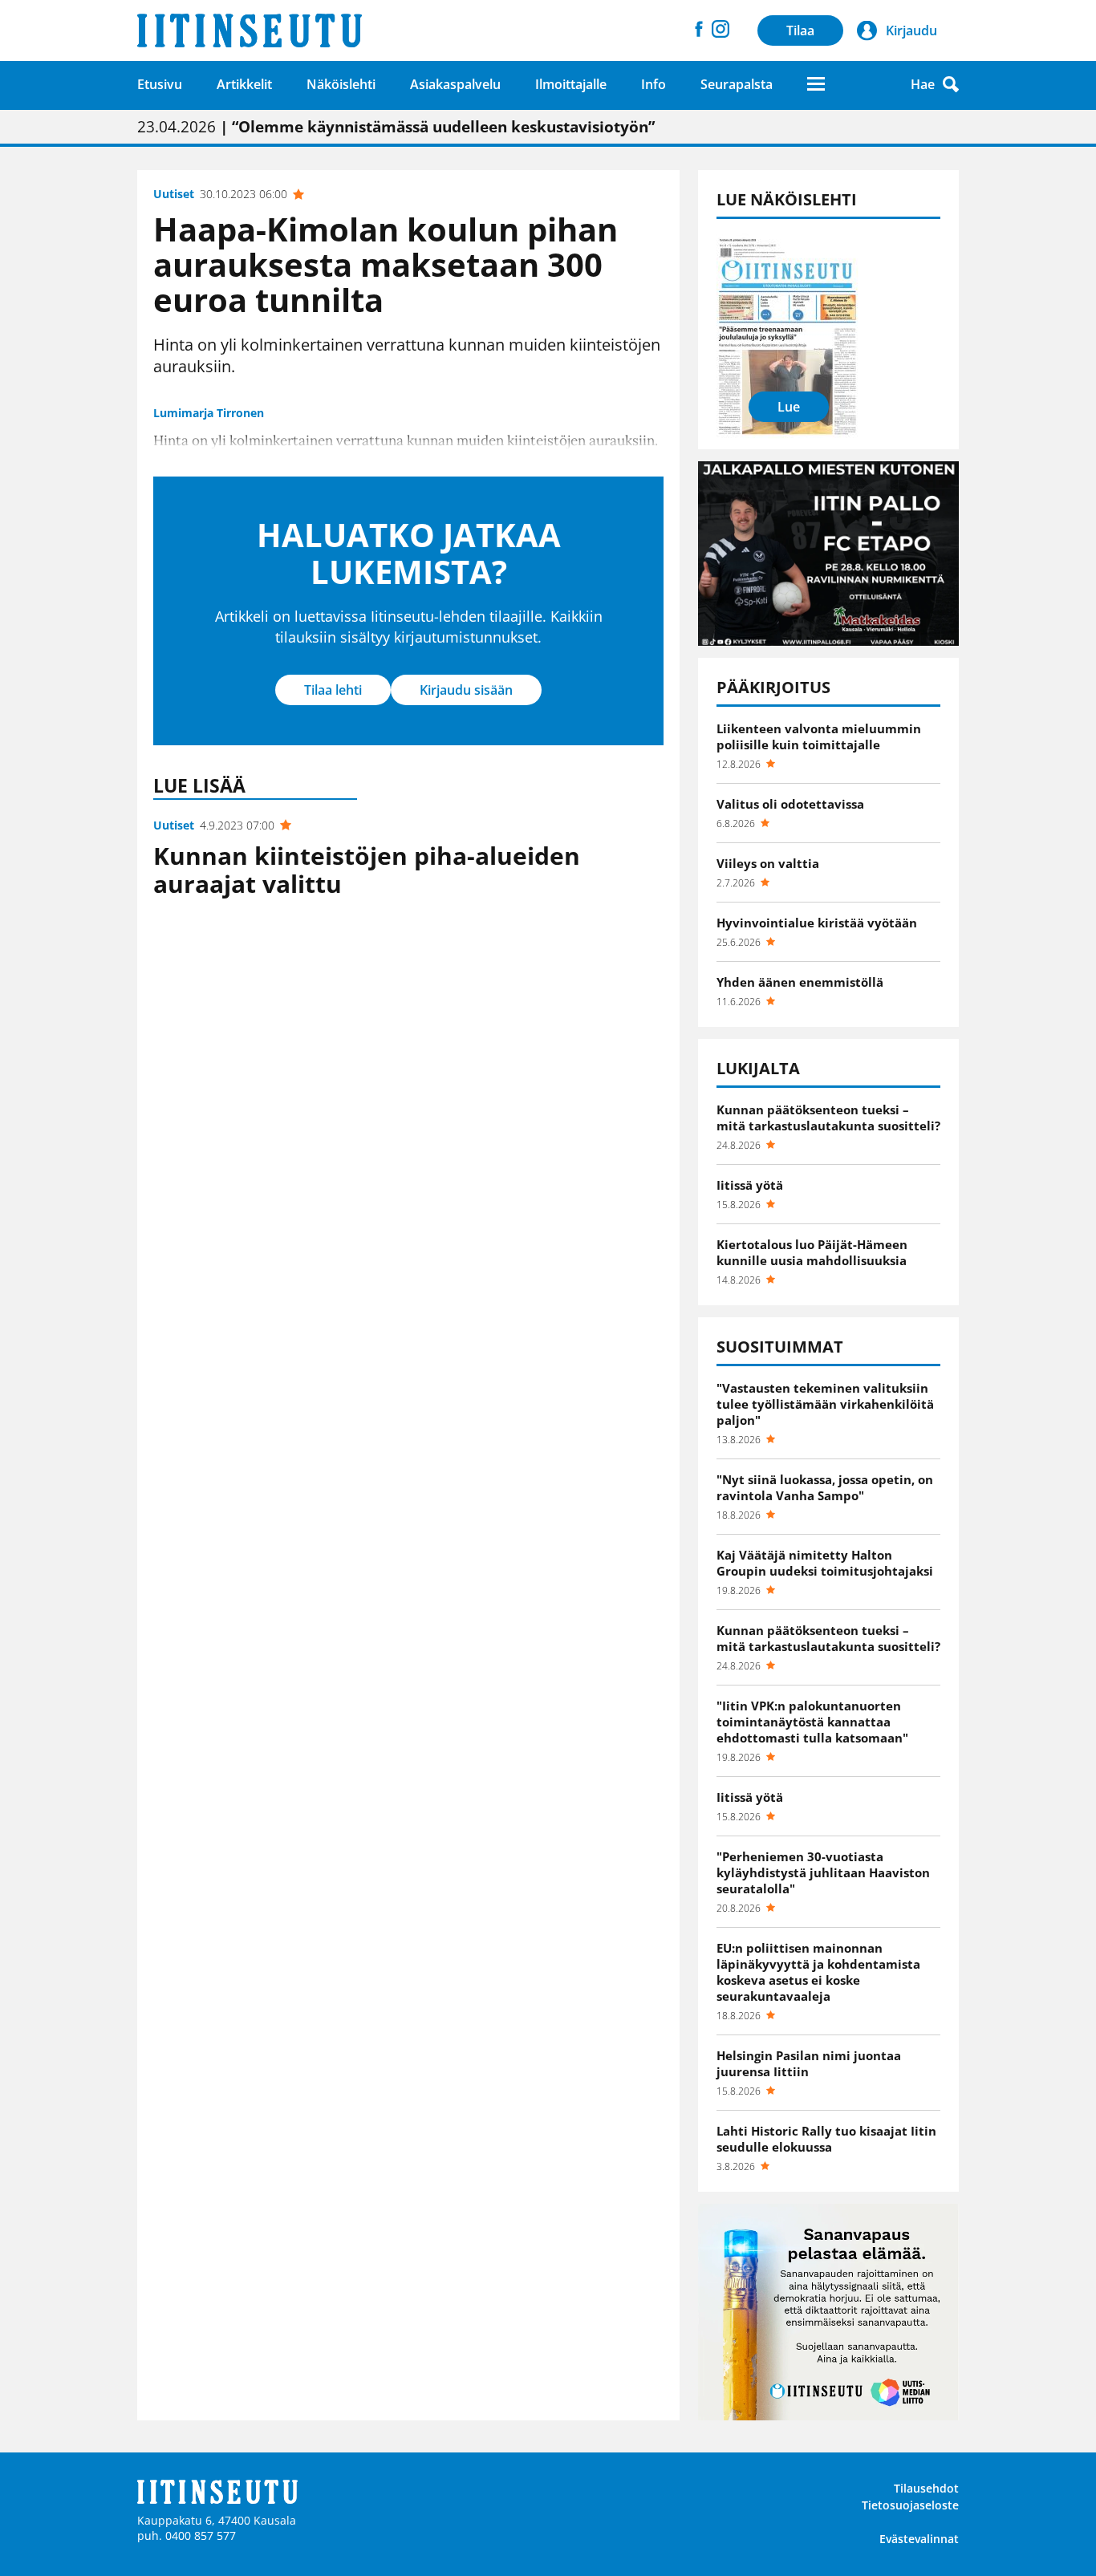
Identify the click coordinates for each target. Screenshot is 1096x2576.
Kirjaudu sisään (466, 690)
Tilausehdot (926, 2488)
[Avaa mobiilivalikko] (816, 84)
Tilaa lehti (333, 690)
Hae (923, 84)
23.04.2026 (396, 127)
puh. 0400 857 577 (187, 2535)
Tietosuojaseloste (910, 2505)
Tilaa (800, 30)
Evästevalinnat (919, 2539)
